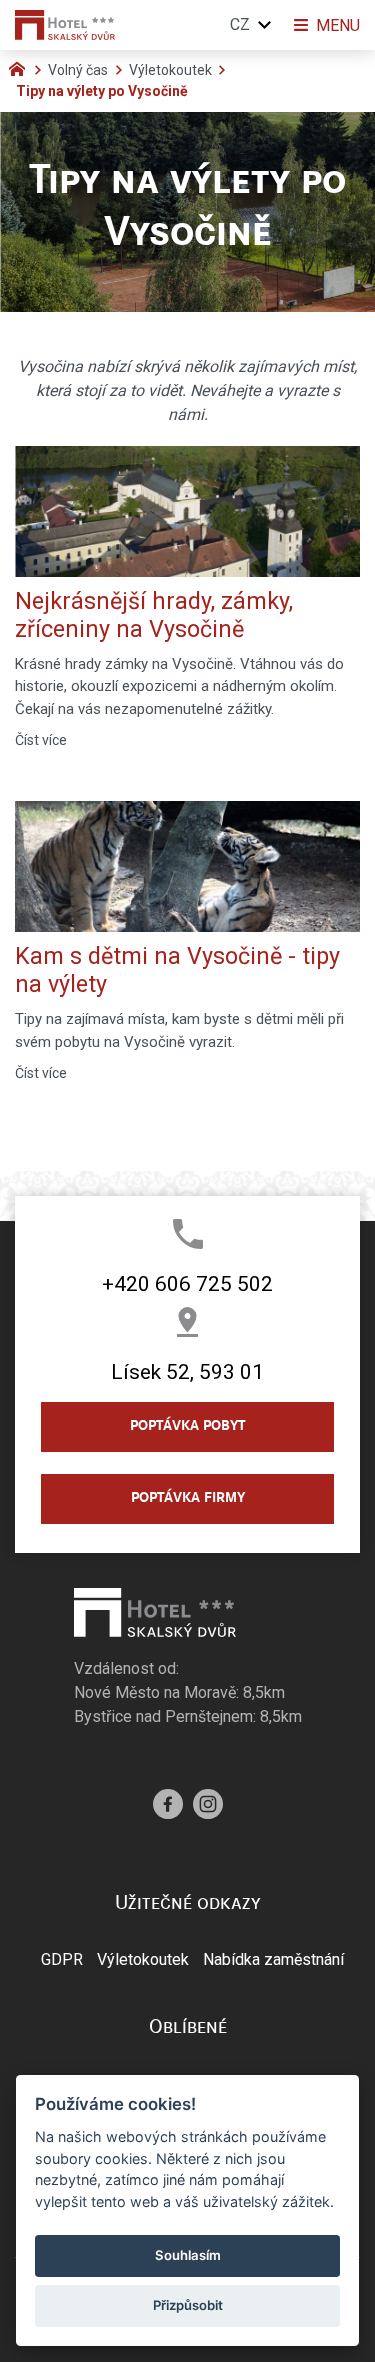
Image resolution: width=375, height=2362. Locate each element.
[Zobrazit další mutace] (265, 25)
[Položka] (22, 67)
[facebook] (168, 1801)
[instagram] (208, 1801)
